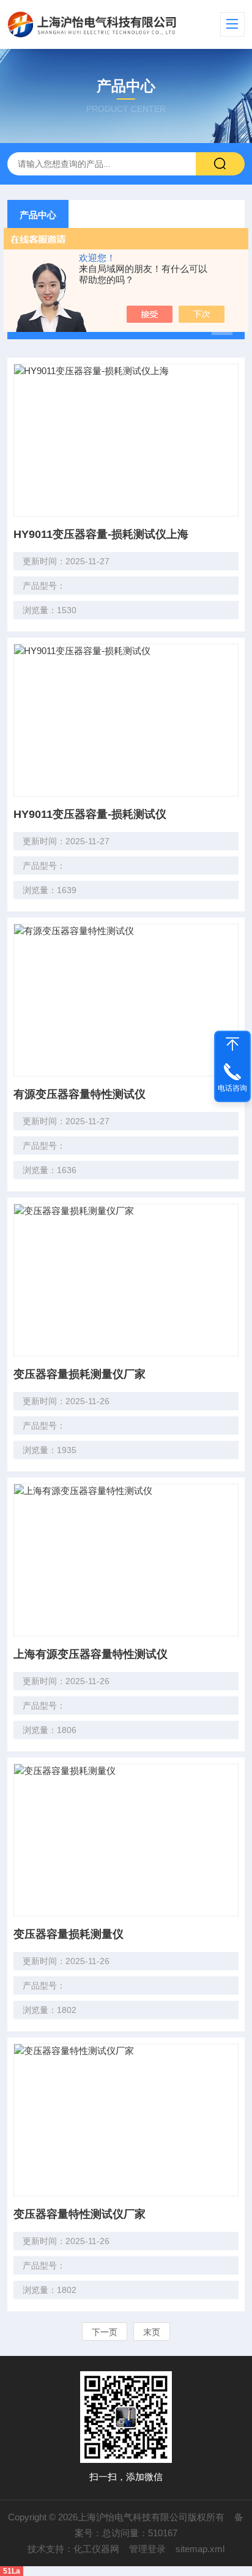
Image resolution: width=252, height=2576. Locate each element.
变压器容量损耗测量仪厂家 (80, 1374)
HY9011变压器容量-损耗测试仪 (90, 814)
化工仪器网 (96, 2549)
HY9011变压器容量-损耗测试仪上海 (101, 534)
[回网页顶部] (232, 1044)
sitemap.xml (200, 2549)
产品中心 (38, 215)
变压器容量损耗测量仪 (69, 1934)
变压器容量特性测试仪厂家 (80, 2214)
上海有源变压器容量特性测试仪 (91, 1654)
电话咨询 (232, 1088)
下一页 (105, 2332)
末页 (152, 2332)
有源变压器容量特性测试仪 (80, 1094)
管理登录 (147, 2549)
